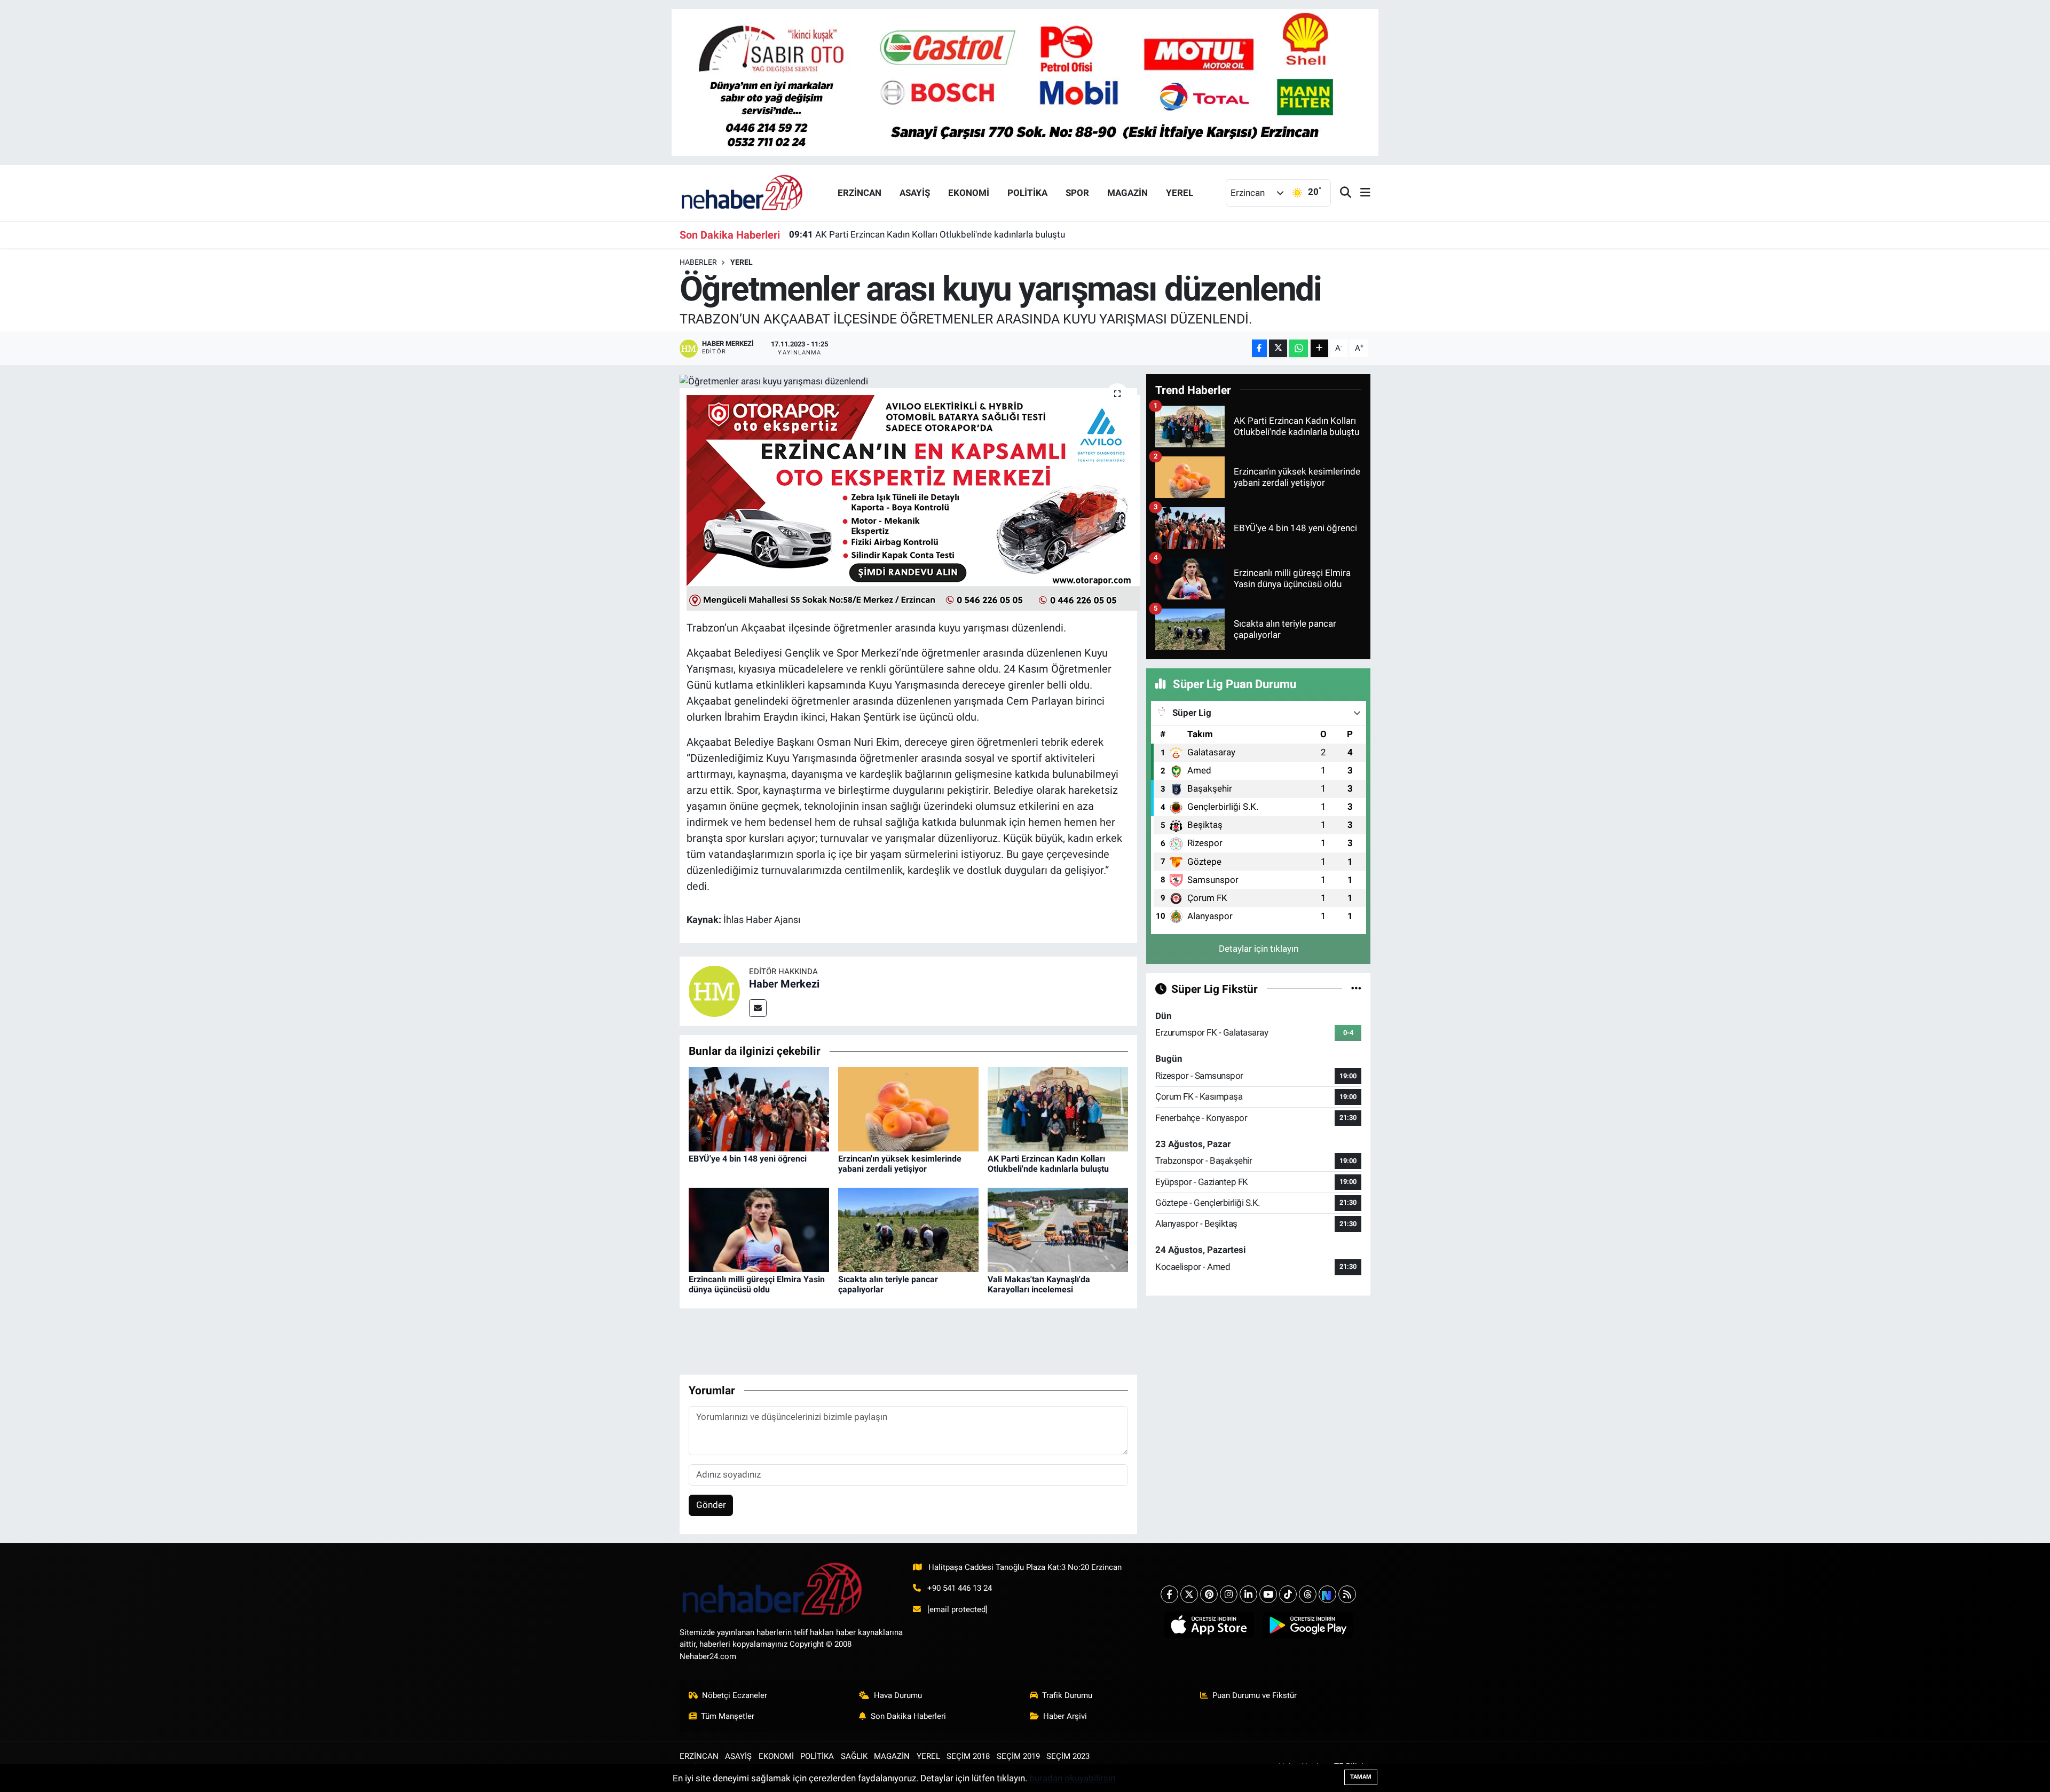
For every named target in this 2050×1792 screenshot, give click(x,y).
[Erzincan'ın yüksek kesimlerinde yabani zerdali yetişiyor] (908, 1108)
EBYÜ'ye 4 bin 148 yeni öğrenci (748, 1159)
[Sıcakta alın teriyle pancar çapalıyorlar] (908, 1229)
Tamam (1361, 1777)
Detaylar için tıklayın (1259, 949)
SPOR (1077, 193)
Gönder (711, 1505)
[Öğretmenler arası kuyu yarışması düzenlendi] (908, 381)
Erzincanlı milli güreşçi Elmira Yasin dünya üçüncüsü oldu (757, 1284)
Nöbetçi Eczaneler (735, 1695)
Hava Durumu (898, 1695)
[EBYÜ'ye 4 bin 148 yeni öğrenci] (759, 1108)
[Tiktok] (1288, 1594)
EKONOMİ (969, 193)
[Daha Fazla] (1319, 348)
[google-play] (1308, 1625)
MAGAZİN (1127, 193)
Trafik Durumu (1067, 1695)
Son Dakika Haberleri (908, 1716)
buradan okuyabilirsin (1072, 1778)
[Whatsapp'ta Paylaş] (1299, 348)
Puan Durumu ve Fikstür (1255, 1695)
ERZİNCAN (860, 193)
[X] (1189, 1594)
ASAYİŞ (915, 193)
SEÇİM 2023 (1068, 1756)
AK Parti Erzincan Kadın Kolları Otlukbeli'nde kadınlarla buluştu (927, 234)
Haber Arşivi (1065, 1716)
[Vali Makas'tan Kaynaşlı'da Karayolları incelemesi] (1058, 1229)
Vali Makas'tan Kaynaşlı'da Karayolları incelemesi (1039, 1284)
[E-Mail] (758, 1008)
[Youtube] (1268, 1594)
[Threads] (1308, 1594)
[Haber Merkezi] (714, 991)
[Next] (1327, 1594)
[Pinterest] (1209, 1594)
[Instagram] (1229, 1594)
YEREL (1180, 193)
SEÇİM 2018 (968, 1756)
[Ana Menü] (1361, 193)
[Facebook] (1169, 1594)
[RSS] (1347, 1594)
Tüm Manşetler (728, 1716)
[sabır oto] (1025, 82)
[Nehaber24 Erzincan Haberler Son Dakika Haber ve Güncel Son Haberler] (743, 192)
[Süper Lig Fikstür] (1356, 989)
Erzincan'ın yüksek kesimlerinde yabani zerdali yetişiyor (900, 1164)
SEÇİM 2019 (1018, 1756)
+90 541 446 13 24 (960, 1588)
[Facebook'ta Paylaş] (1259, 348)
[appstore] (1209, 1625)
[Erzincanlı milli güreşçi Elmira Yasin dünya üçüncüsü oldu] (759, 1229)
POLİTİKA (1027, 193)
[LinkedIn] (1248, 1594)
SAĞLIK (854, 1756)
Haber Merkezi (784, 984)
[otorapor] (913, 502)
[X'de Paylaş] (1278, 348)
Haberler (698, 262)
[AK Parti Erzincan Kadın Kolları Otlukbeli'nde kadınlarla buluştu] (1058, 1108)
